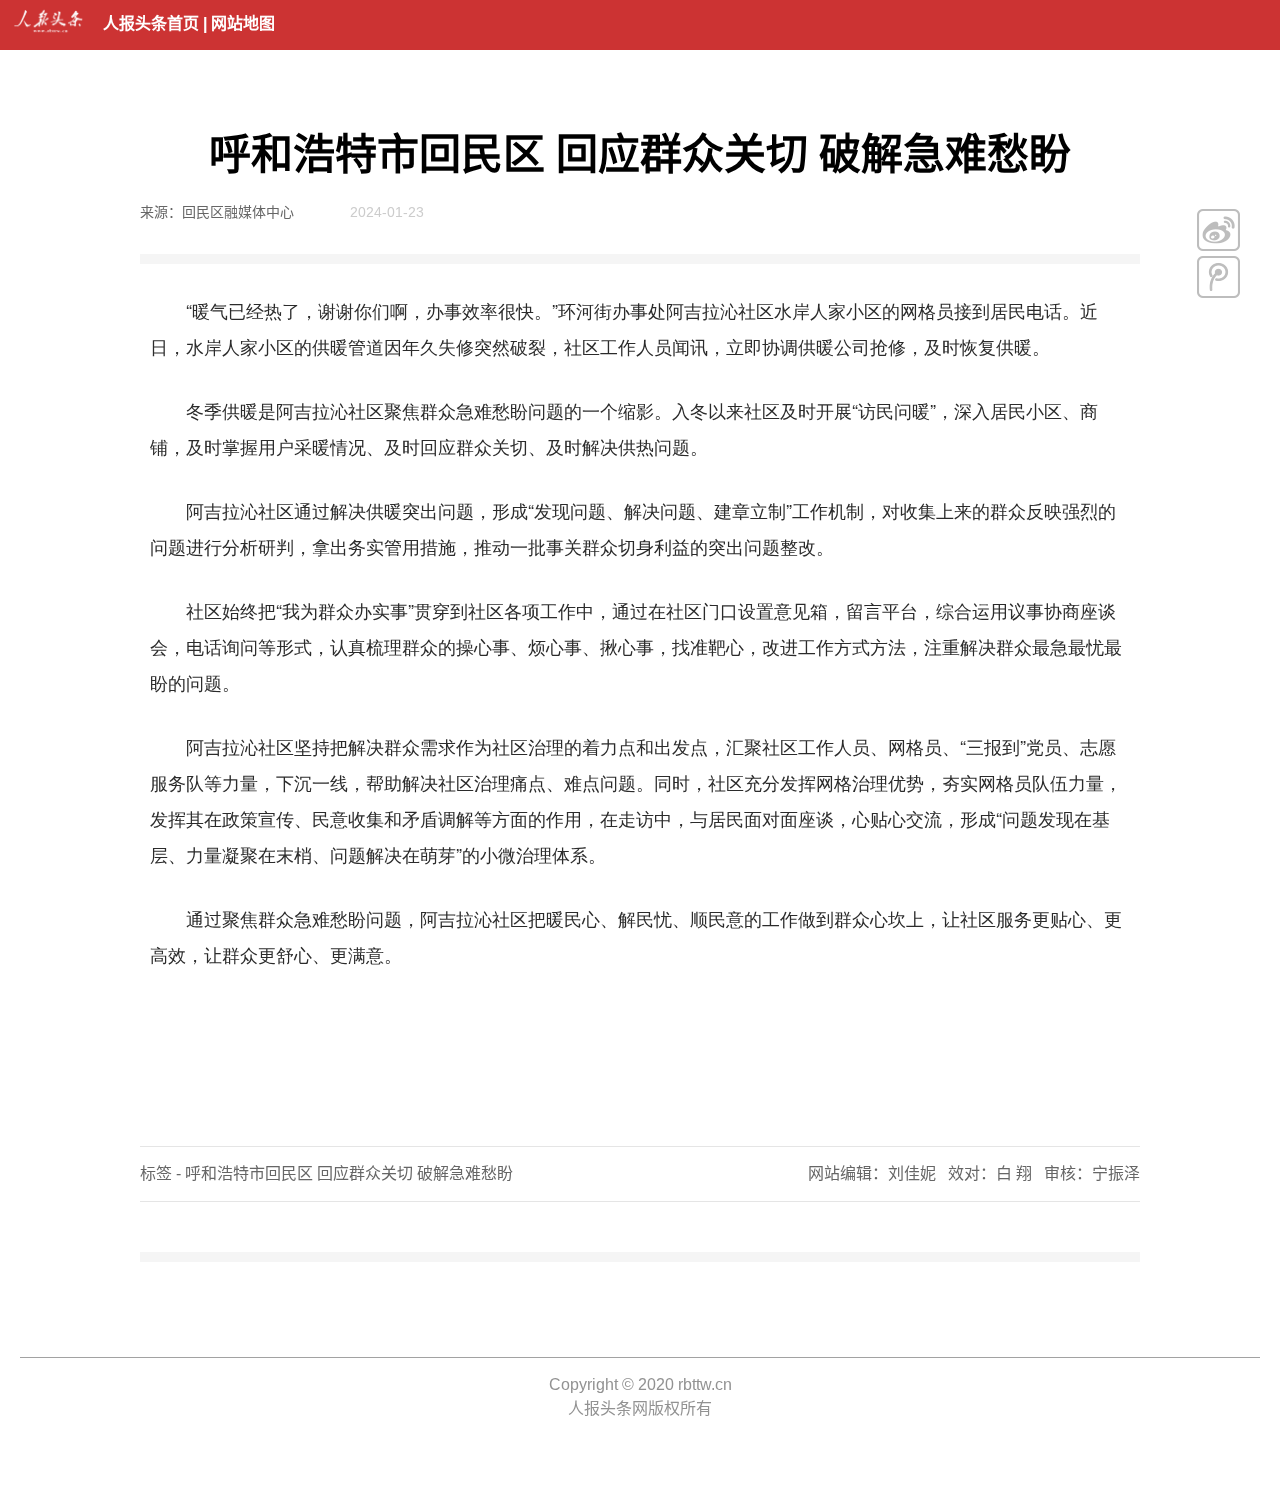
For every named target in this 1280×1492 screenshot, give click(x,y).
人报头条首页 (151, 23)
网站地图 (243, 23)
